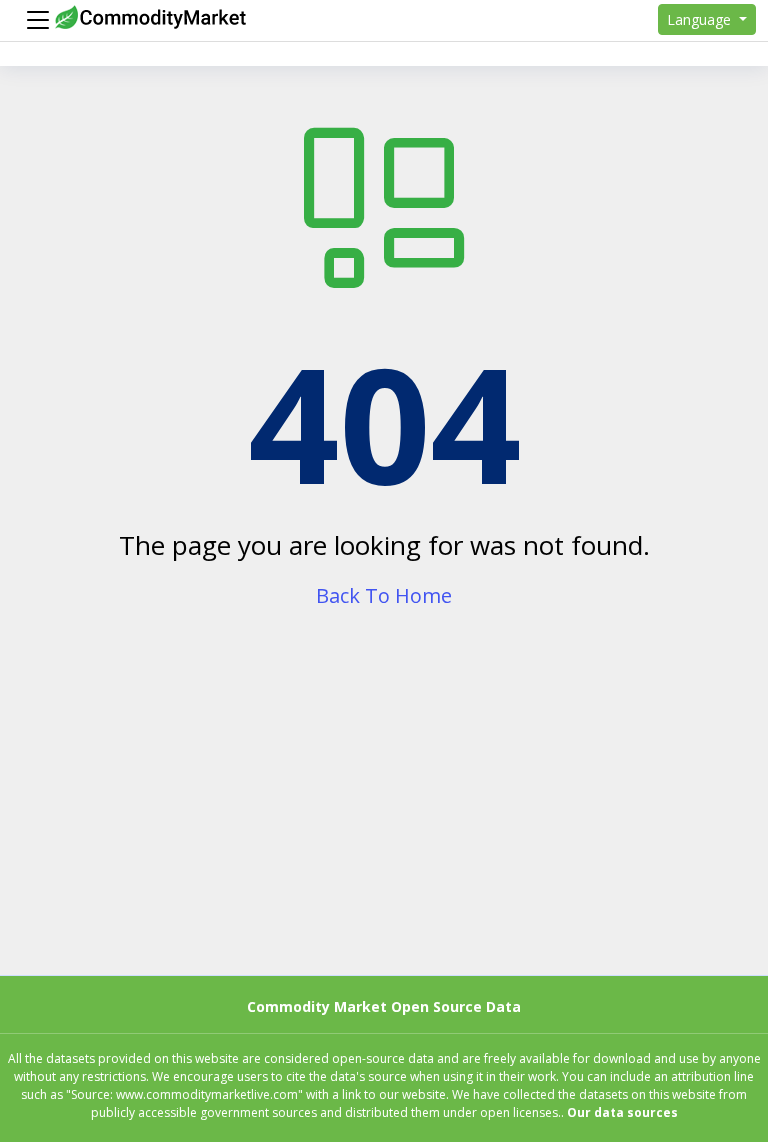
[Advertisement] (384, 811)
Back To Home (384, 595)
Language (701, 19)
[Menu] (33, 20)
